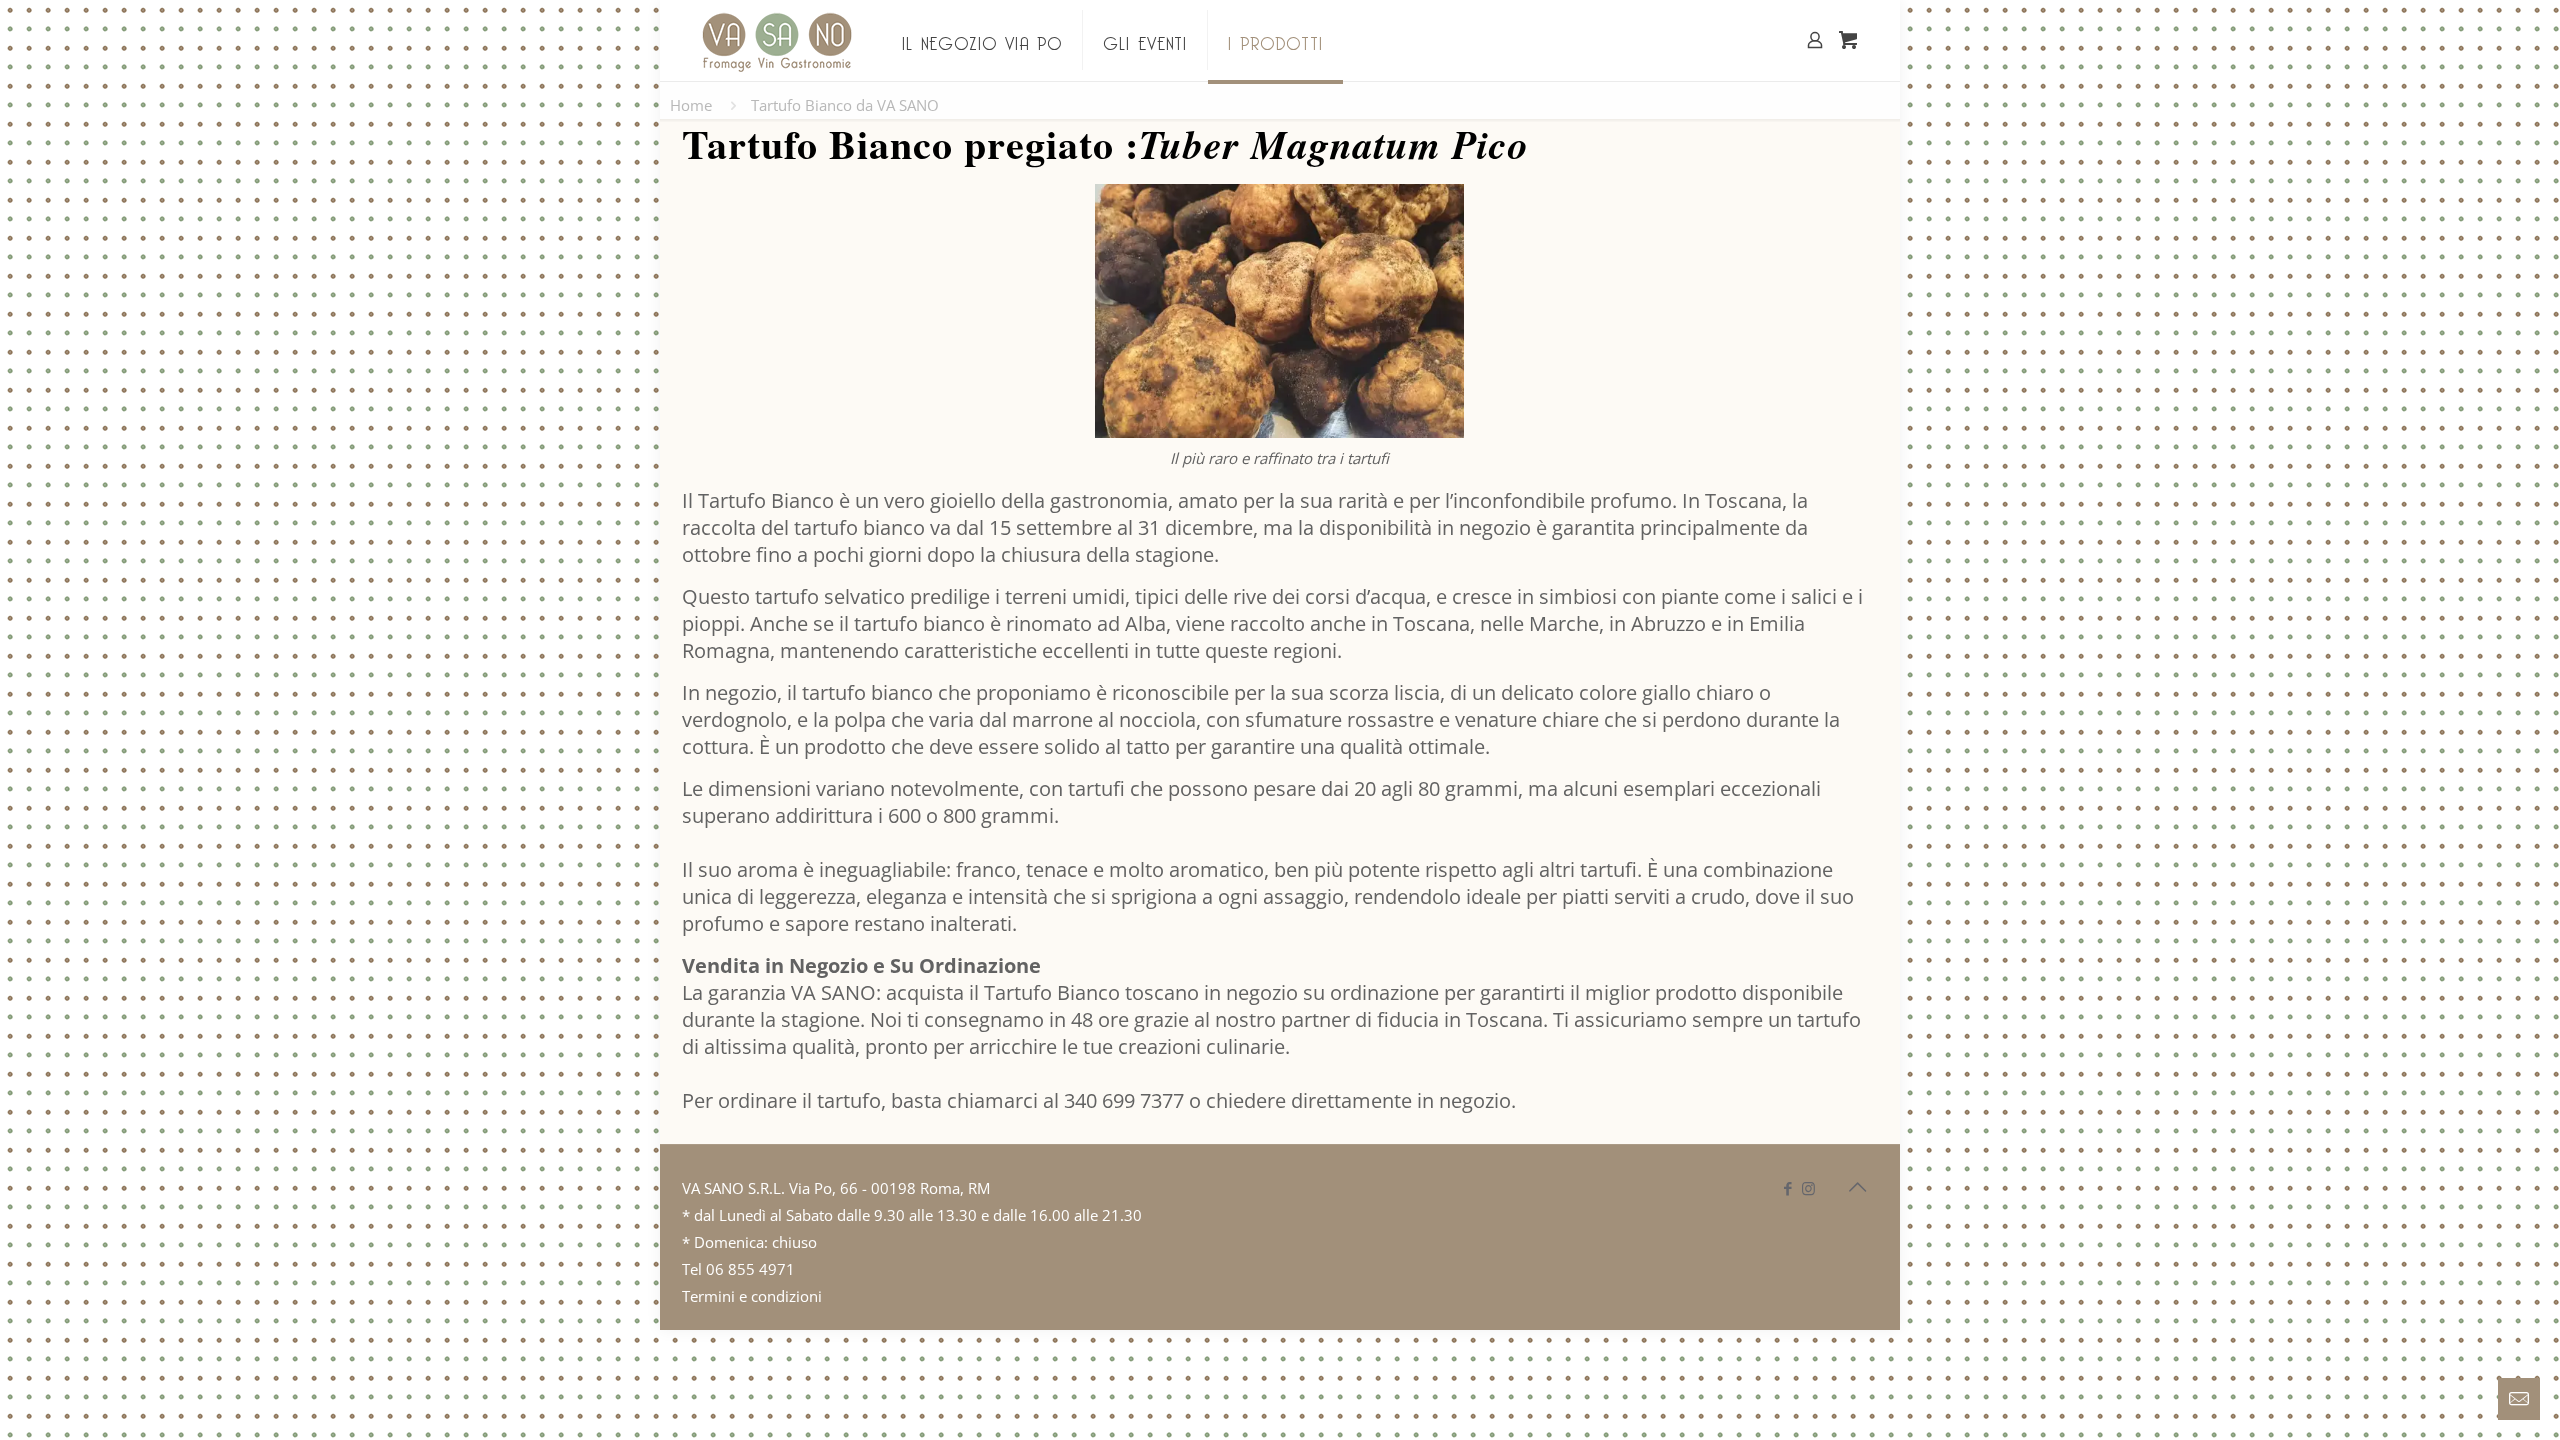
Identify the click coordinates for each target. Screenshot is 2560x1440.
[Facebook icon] (1787, 1188)
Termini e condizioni (752, 1296)
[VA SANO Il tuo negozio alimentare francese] (777, 40)
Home (691, 105)
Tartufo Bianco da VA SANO (845, 105)
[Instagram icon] (1808, 1188)
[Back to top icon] (1857, 1187)
